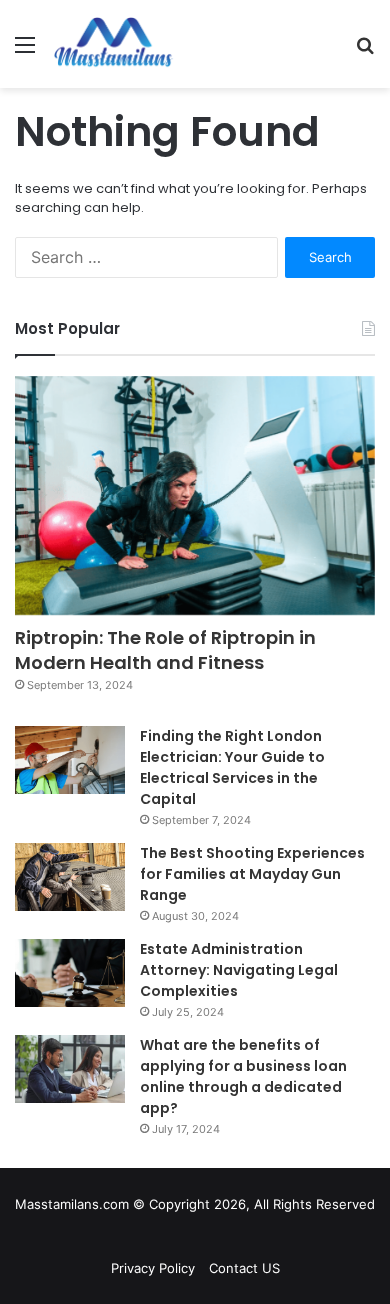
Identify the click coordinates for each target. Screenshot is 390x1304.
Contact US (244, 1268)
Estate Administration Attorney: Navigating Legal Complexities (239, 970)
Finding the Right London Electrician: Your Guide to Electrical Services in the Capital (232, 767)
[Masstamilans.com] (113, 44)
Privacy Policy (153, 1268)
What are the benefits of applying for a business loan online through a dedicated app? (243, 1076)
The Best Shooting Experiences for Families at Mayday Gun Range (252, 874)
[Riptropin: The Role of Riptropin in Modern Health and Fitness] (195, 495)
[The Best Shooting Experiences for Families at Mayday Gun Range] (70, 877)
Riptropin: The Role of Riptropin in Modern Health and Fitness (165, 650)
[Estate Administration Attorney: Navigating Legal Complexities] (70, 973)
